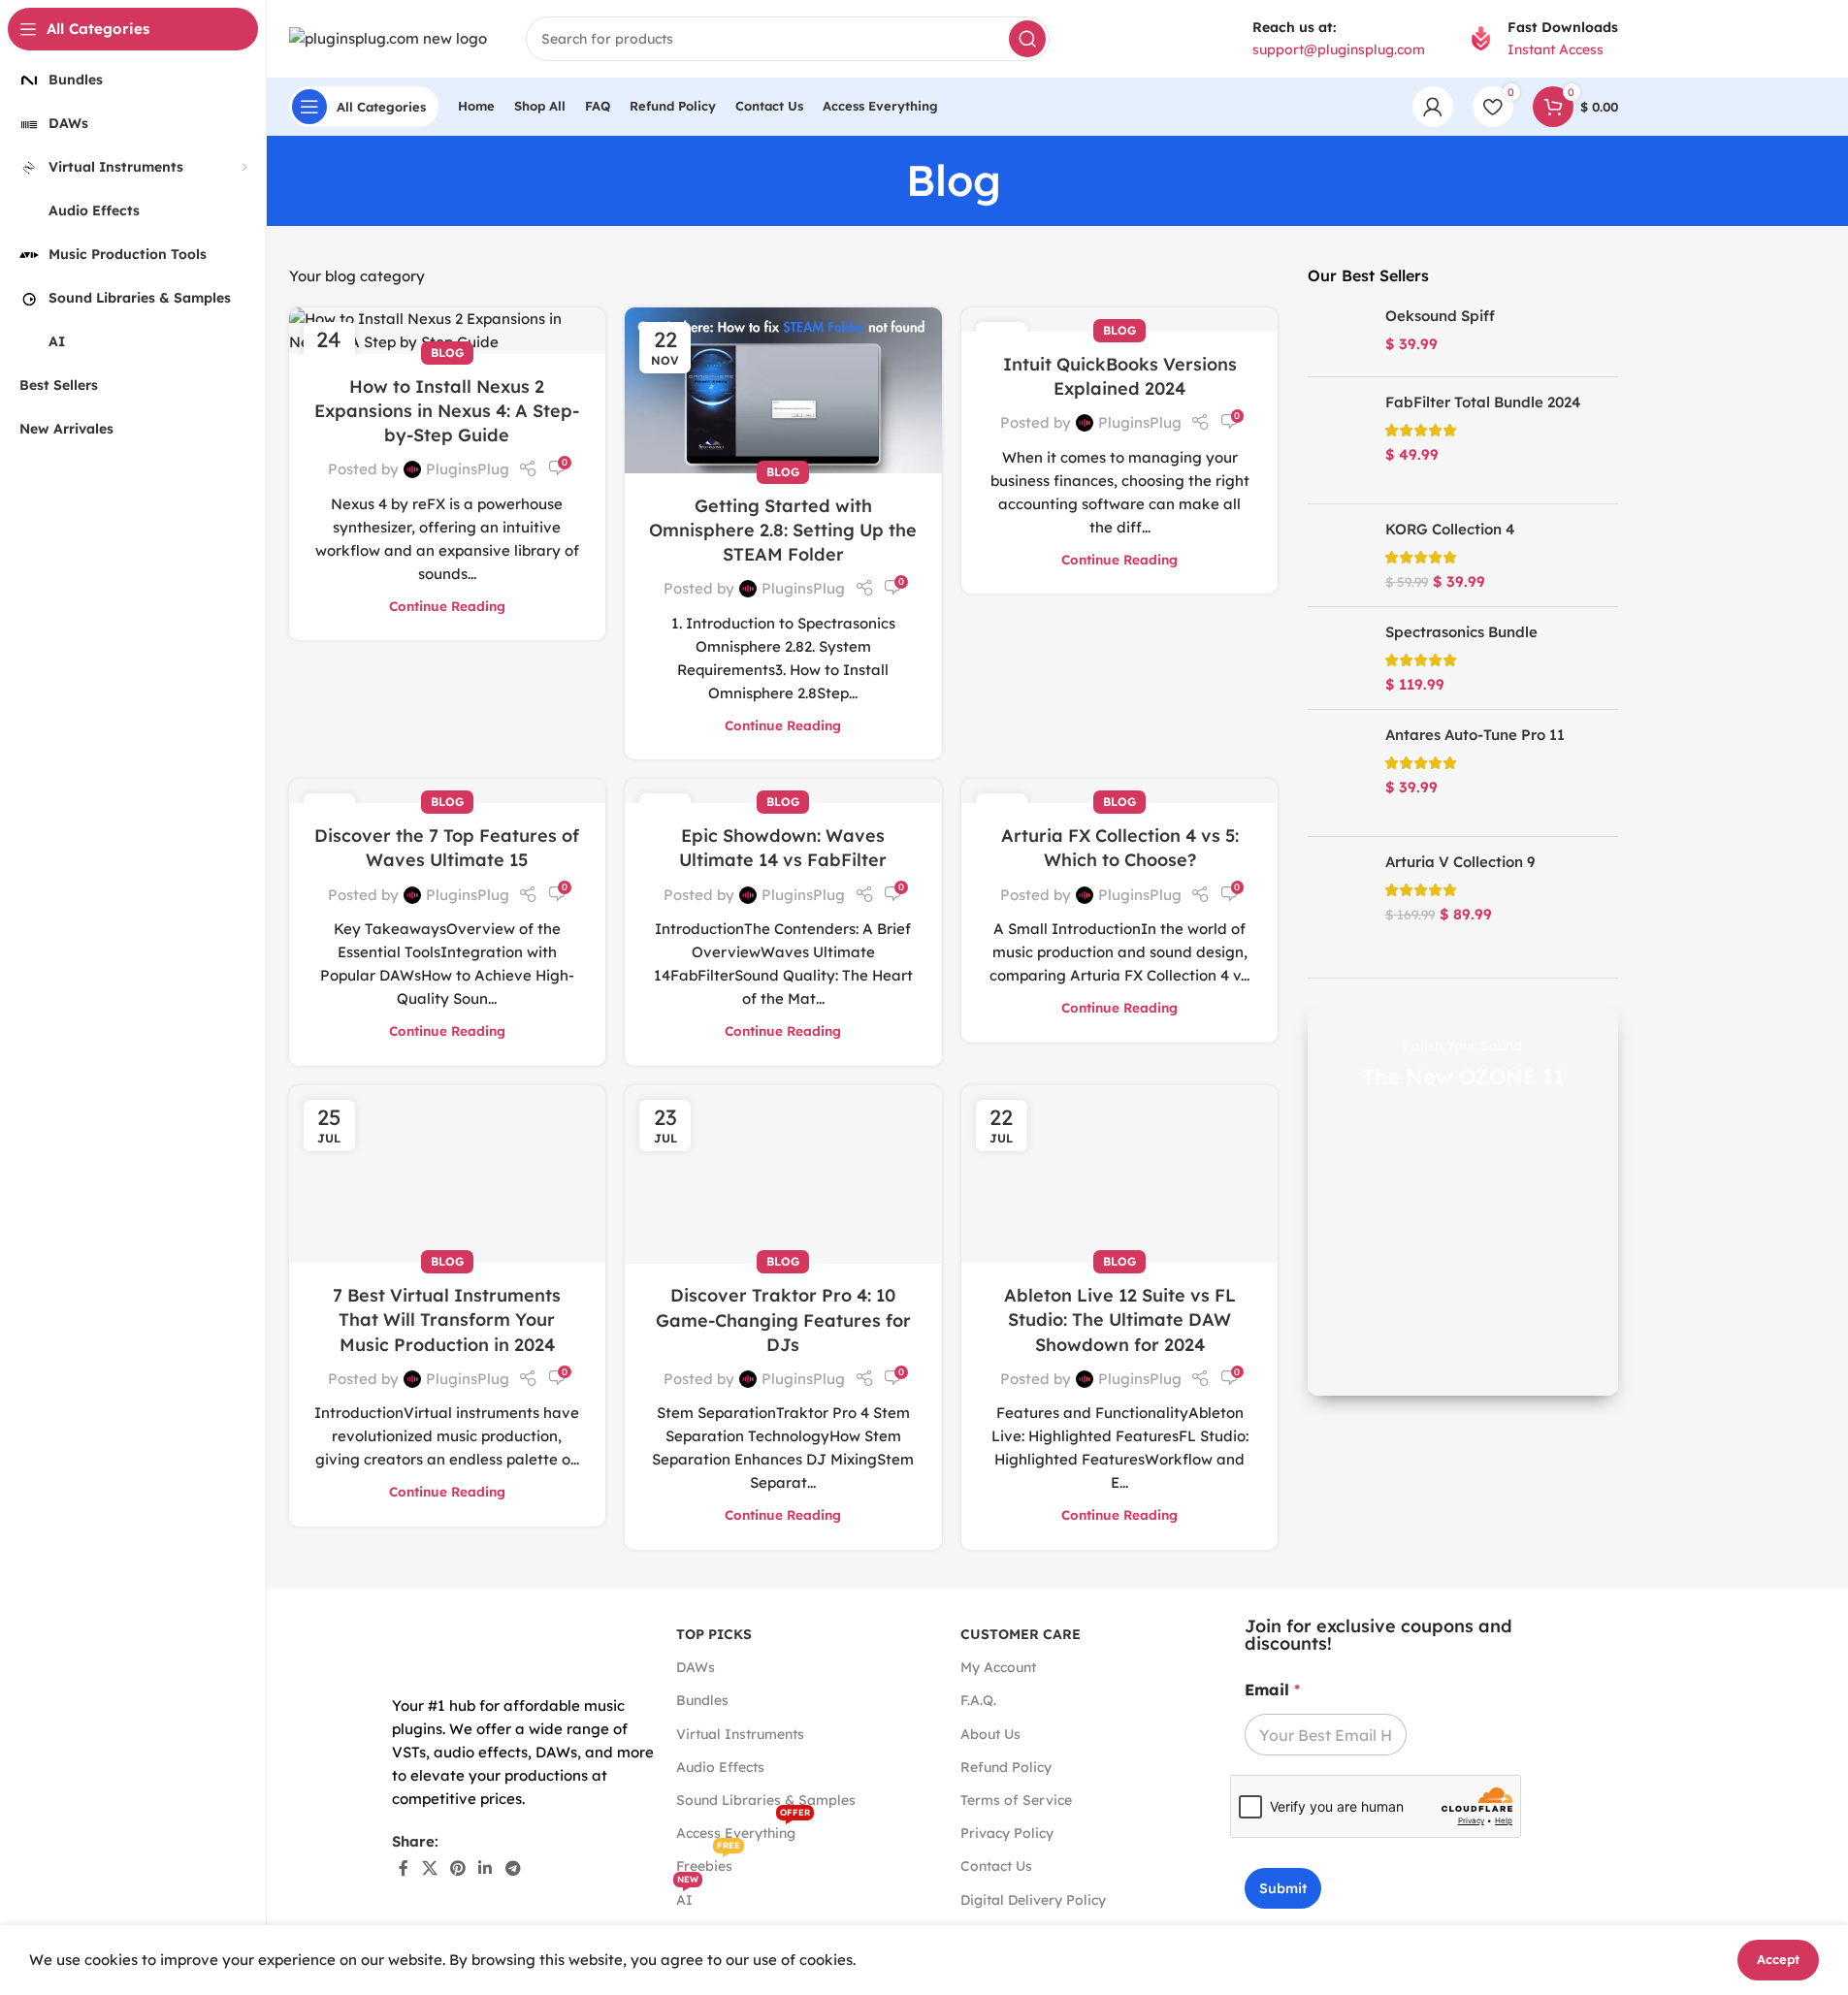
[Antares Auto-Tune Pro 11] (1339, 773)
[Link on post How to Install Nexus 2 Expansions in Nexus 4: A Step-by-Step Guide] (448, 331)
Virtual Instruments (740, 1734)
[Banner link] (1463, 1202)
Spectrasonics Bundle (1461, 632)
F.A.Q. (978, 1700)
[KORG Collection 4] (1339, 555)
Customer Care (1021, 1634)
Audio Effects (720, 1767)
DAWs (696, 1667)
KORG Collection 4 (1450, 529)
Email (1272, 1690)
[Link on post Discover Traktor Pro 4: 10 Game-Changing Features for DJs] (783, 1174)
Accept (1778, 1959)
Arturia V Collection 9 (1460, 862)
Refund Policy (1006, 1767)
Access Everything (743, 1829)
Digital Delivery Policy (1033, 1900)
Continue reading (447, 606)
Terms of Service (1016, 1800)
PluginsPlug (468, 469)
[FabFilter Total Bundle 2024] (1339, 440)
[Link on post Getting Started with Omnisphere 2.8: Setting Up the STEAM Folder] (783, 390)
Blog (447, 353)
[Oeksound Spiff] (1339, 334)
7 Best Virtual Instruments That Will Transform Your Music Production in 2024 (447, 1319)
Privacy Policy (1007, 1833)
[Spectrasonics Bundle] (1339, 658)
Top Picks (714, 1634)
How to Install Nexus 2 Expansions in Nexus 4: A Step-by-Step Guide (447, 411)
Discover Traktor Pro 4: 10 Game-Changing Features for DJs (783, 1319)
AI (687, 1896)
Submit (1283, 1888)
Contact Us (996, 1866)
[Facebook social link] (404, 1868)
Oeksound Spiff (1440, 316)
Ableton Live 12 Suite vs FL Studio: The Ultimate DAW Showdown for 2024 (1120, 1319)
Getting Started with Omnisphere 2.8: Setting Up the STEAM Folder (783, 530)
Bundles (702, 1700)
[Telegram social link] (513, 1868)
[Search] (1027, 39)
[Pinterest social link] (457, 1868)
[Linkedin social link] (486, 1868)
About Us (990, 1734)
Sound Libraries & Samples (766, 1800)
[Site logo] (388, 37)
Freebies (708, 1862)
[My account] (1433, 107)
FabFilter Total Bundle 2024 (1483, 402)
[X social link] (429, 1868)
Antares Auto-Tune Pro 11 (1475, 735)
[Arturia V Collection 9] (1339, 900)
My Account (998, 1667)
